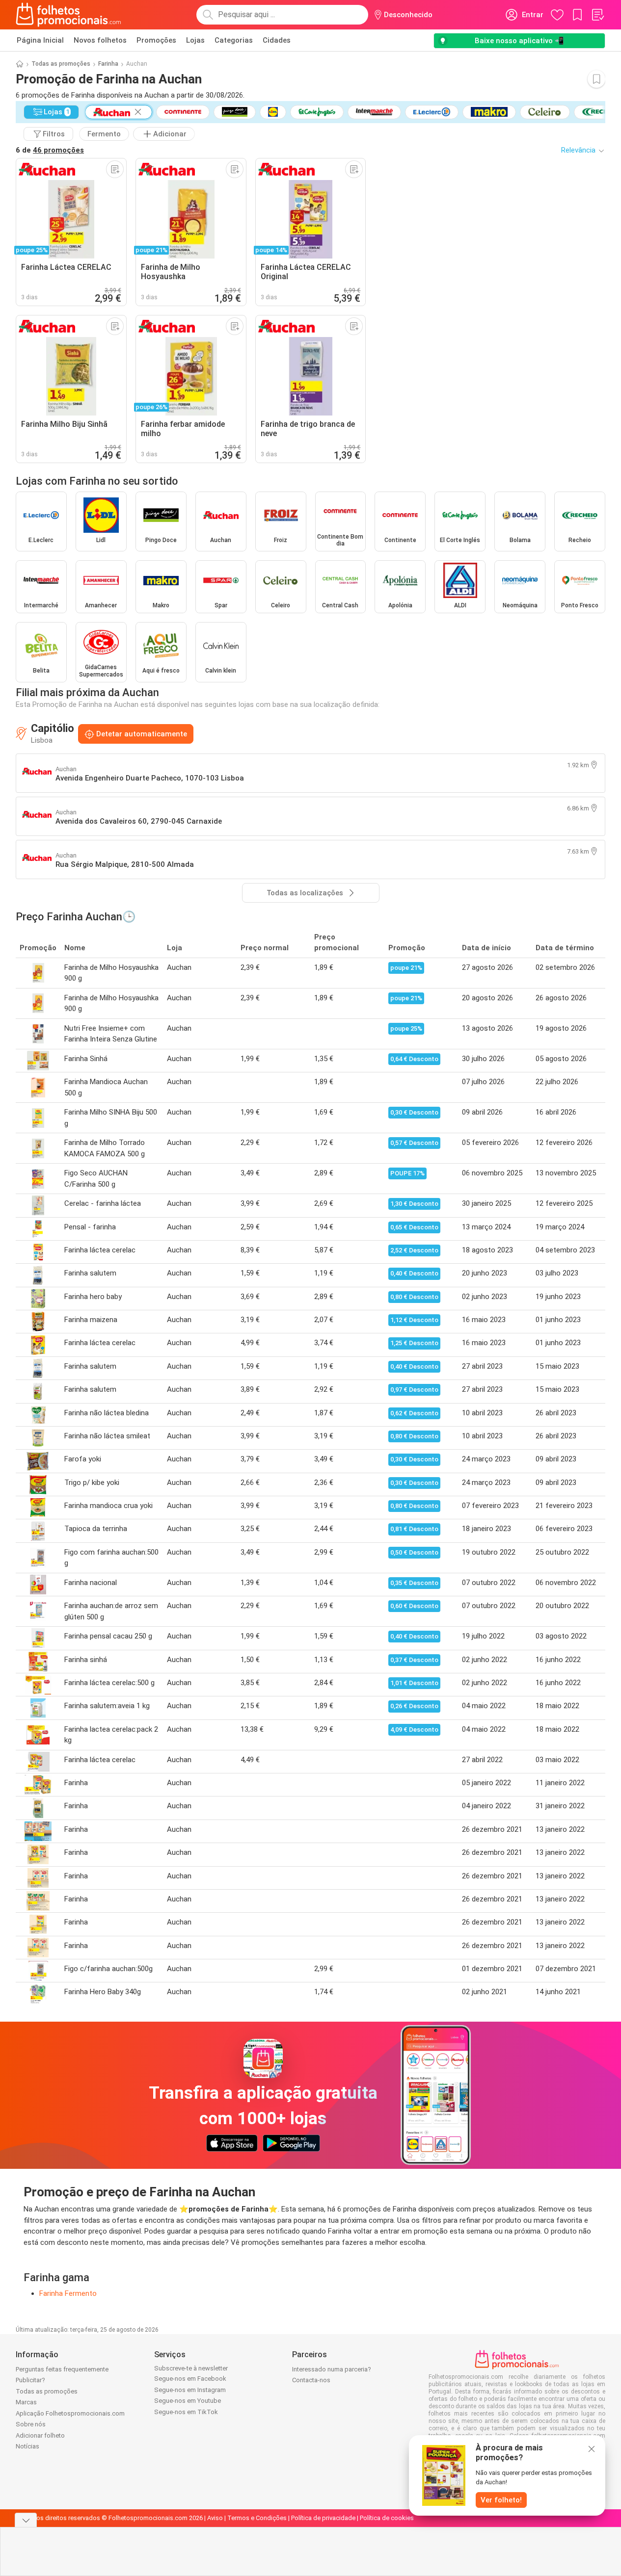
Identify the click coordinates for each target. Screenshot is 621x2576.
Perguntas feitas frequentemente (62, 2369)
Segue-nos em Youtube (188, 2401)
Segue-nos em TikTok (186, 2412)
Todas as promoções (61, 64)
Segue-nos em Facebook (190, 2379)
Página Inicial (40, 40)
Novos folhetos (100, 40)
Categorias (234, 40)
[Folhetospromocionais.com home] (68, 15)
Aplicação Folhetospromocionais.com (70, 2413)
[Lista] (597, 15)
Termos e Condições (257, 2518)
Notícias (27, 2446)
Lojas (195, 40)
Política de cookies (387, 2518)
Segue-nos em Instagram (190, 2390)
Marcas (26, 2402)
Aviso (215, 2518)
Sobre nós (31, 2424)
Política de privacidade (323, 2518)
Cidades (277, 40)
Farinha (108, 64)
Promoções (156, 40)
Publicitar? (30, 2380)
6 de (50, 150)
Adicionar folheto (40, 2435)
